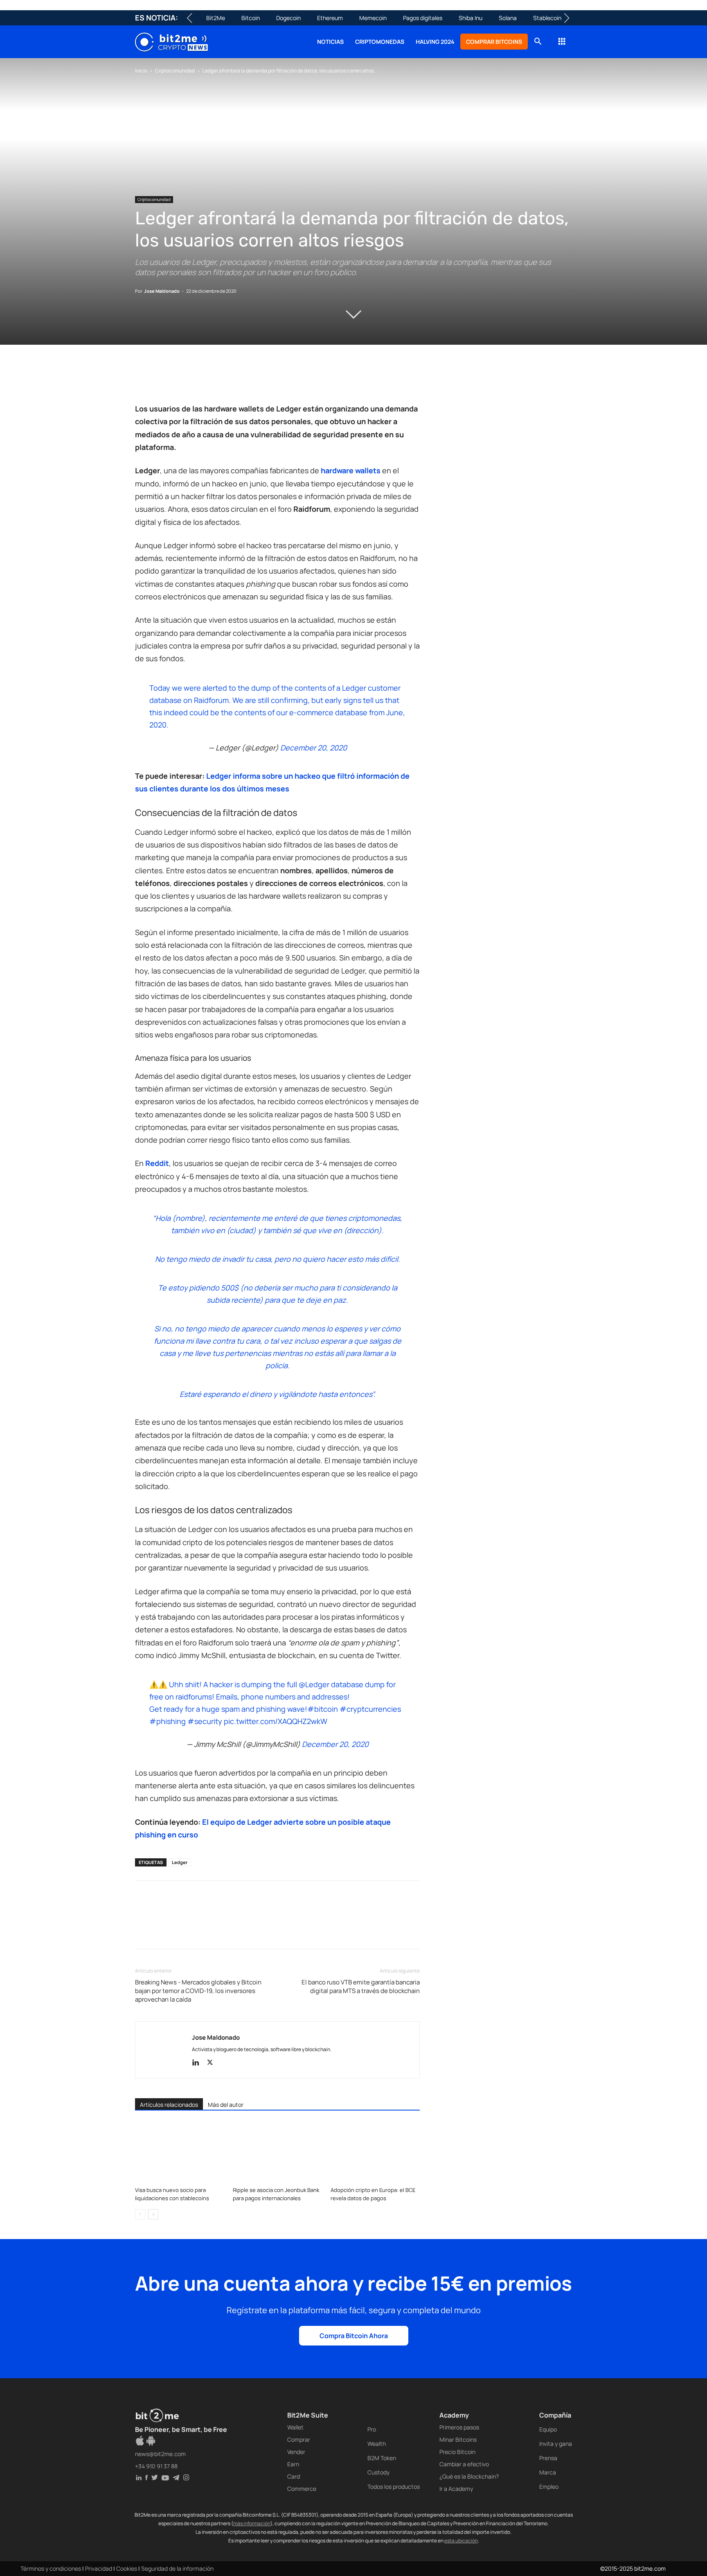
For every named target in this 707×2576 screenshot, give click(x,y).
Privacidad (99, 2568)
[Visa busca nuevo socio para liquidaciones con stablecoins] (180, 2152)
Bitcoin (251, 18)
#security (205, 1721)
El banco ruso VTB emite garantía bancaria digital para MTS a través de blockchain (361, 1986)
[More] (275, 379)
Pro (372, 2429)
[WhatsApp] (181, 379)
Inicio (141, 71)
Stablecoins (549, 18)
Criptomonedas (380, 42)
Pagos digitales (423, 18)
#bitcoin (323, 1709)
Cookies (127, 2568)
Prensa (548, 2458)
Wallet (295, 2427)
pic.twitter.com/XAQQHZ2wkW (276, 1721)
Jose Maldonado (162, 291)
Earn (293, 2464)
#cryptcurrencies (370, 1709)
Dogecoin (288, 18)
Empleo (549, 2487)
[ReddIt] (218, 379)
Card (294, 2476)
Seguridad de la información (177, 2568)
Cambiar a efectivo (464, 2464)
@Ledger (314, 1684)
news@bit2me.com (160, 2454)
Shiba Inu (471, 18)
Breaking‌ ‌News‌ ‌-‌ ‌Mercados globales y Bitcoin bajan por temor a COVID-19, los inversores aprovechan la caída (198, 1991)
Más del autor (226, 2105)
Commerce (302, 2489)
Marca (548, 2472)
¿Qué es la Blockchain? (469, 2476)
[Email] (237, 379)
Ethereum (330, 18)
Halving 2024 (435, 42)
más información (252, 2523)
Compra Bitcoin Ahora (354, 2336)
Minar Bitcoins (458, 2439)
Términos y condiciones (51, 2568)
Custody (378, 2472)
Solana (508, 18)
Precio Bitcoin (457, 2452)
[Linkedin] (200, 379)
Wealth (377, 2444)
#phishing (168, 1721)
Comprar (299, 2439)
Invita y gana (556, 2444)
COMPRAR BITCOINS (494, 42)
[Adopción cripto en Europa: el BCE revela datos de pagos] (375, 2152)
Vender (296, 2452)
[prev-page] (140, 2214)
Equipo (548, 2429)
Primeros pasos (459, 2427)
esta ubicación (461, 2541)
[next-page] (153, 2214)
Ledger (180, 1862)
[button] (538, 42)
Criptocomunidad (175, 71)
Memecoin (373, 18)
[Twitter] (162, 379)
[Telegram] (256, 379)
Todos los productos (394, 2487)
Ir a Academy (456, 2489)
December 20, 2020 (314, 748)
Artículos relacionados (169, 2105)
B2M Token (382, 2458)
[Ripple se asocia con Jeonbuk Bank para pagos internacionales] (277, 2152)
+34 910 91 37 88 (156, 2466)
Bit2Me (216, 18)
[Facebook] (143, 379)
